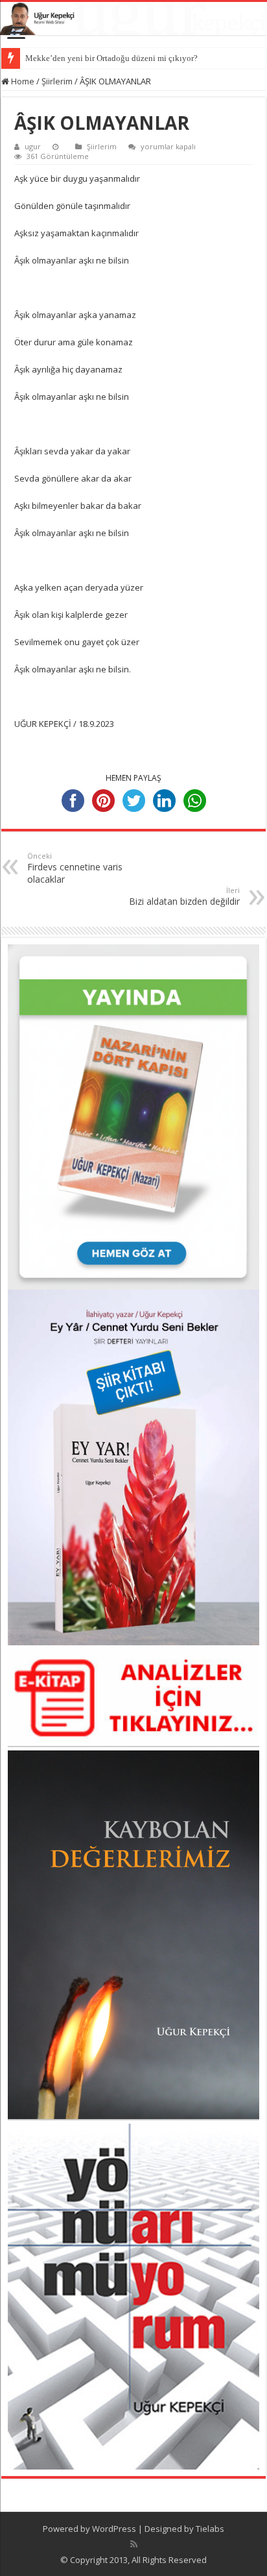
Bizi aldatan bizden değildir (184, 896)
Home (22, 81)
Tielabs (210, 2529)
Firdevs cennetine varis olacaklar (75, 868)
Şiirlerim (57, 81)
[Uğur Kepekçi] (133, 18)
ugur (33, 146)
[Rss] (134, 2544)
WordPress (114, 2529)
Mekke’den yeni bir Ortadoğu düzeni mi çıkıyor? (111, 58)
